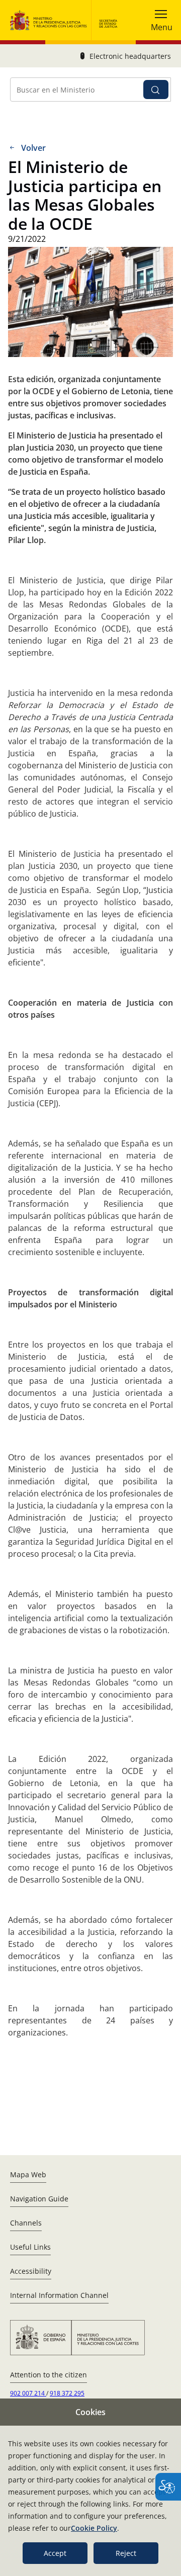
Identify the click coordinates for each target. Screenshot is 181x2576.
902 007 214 (28, 2393)
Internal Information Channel (59, 2295)
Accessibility (31, 2271)
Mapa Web (28, 2174)
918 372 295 (67, 2393)
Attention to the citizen (49, 2375)
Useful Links (30, 2247)
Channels (26, 2223)
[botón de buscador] (156, 90)
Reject (126, 2553)
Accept (55, 2553)
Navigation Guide (39, 2199)
